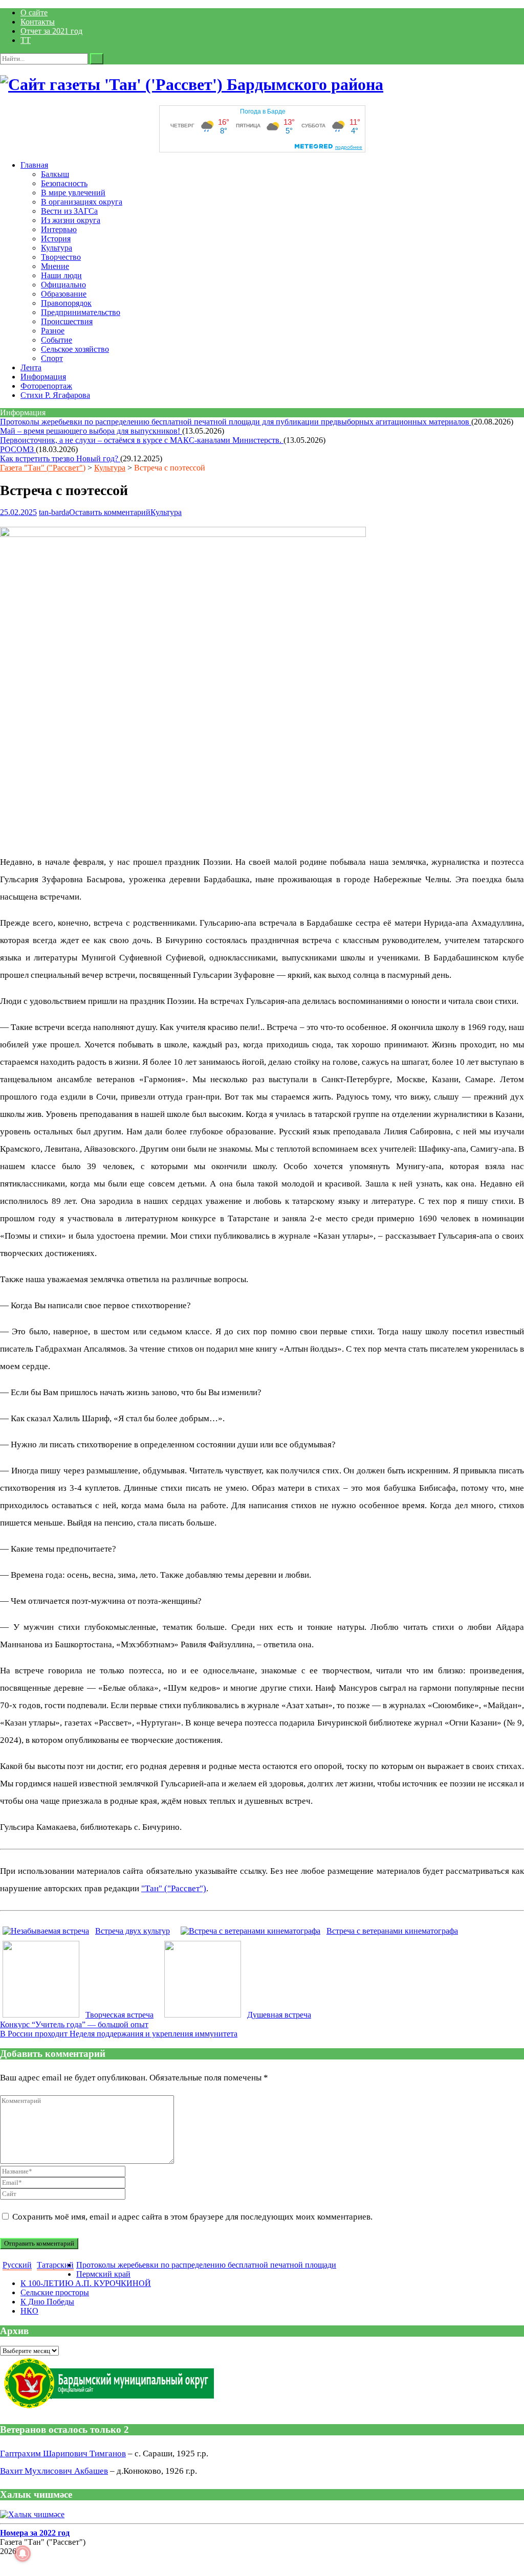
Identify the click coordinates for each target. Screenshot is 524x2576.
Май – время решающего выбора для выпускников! (91, 431)
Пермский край (103, 2274)
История (56, 239)
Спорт (52, 358)
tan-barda (54, 512)
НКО (29, 2311)
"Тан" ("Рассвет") (174, 1888)
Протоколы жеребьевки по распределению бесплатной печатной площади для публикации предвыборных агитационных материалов (236, 422)
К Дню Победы (47, 2302)
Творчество (61, 257)
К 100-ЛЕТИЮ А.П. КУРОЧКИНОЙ (86, 2283)
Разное (53, 331)
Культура (57, 248)
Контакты (38, 22)
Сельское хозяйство (75, 349)
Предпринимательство (81, 312)
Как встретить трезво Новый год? (60, 458)
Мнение (55, 266)
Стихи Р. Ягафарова (55, 395)
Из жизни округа (71, 220)
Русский (17, 2265)
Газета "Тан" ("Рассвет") (43, 468)
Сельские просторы (55, 2292)
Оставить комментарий (110, 512)
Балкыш (55, 174)
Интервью (59, 229)
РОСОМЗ (18, 449)
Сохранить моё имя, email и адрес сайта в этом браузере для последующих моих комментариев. (192, 2217)
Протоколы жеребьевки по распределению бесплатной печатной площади (206, 2265)
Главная (34, 165)
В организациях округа (82, 202)
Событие (57, 340)
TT (26, 40)
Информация (43, 377)
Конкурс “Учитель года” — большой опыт (74, 2024)
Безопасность (64, 183)
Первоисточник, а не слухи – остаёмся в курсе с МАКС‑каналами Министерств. (142, 440)
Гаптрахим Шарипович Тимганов (63, 2454)
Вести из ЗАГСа (69, 211)
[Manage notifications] (23, 2553)
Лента (31, 367)
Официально (63, 285)
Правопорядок (66, 303)
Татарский (55, 2265)
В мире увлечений (73, 193)
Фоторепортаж (46, 386)
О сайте (34, 13)
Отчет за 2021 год (51, 31)
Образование (64, 294)
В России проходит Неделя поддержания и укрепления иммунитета (119, 2034)
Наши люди (61, 275)
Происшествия (67, 321)
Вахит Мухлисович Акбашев (54, 2471)
